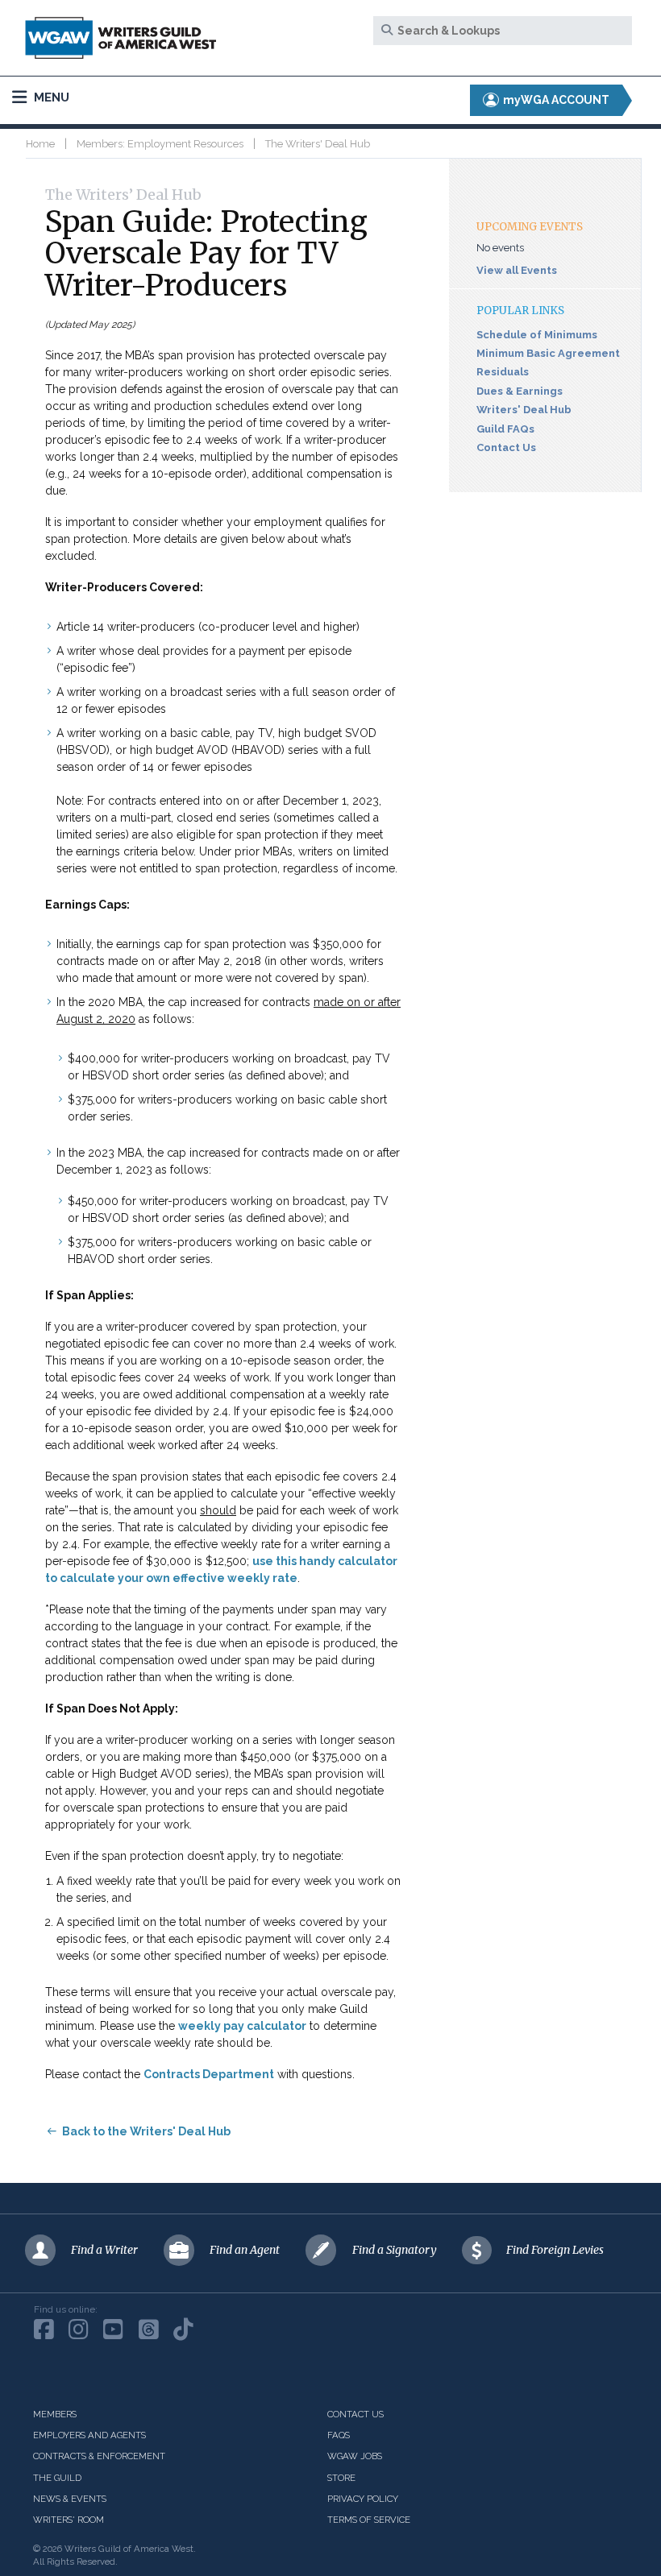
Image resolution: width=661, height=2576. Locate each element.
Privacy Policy (363, 2499)
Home (40, 144)
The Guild (57, 2478)
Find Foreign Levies (555, 2250)
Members (55, 2414)
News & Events (70, 2499)
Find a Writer (104, 2250)
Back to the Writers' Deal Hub (146, 2131)
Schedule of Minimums (537, 335)
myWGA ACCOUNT (555, 100)
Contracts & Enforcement (99, 2456)
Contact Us (506, 447)
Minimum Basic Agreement (548, 353)
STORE (341, 2478)
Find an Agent (245, 2250)
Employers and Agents (89, 2435)
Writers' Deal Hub (524, 410)
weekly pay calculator (242, 2026)
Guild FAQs (505, 429)
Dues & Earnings (520, 391)
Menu (50, 97)
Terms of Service (369, 2520)
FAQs (339, 2435)
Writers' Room (69, 2520)
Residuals (503, 372)
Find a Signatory (395, 2250)
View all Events (517, 270)
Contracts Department (209, 2074)
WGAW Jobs (355, 2456)
